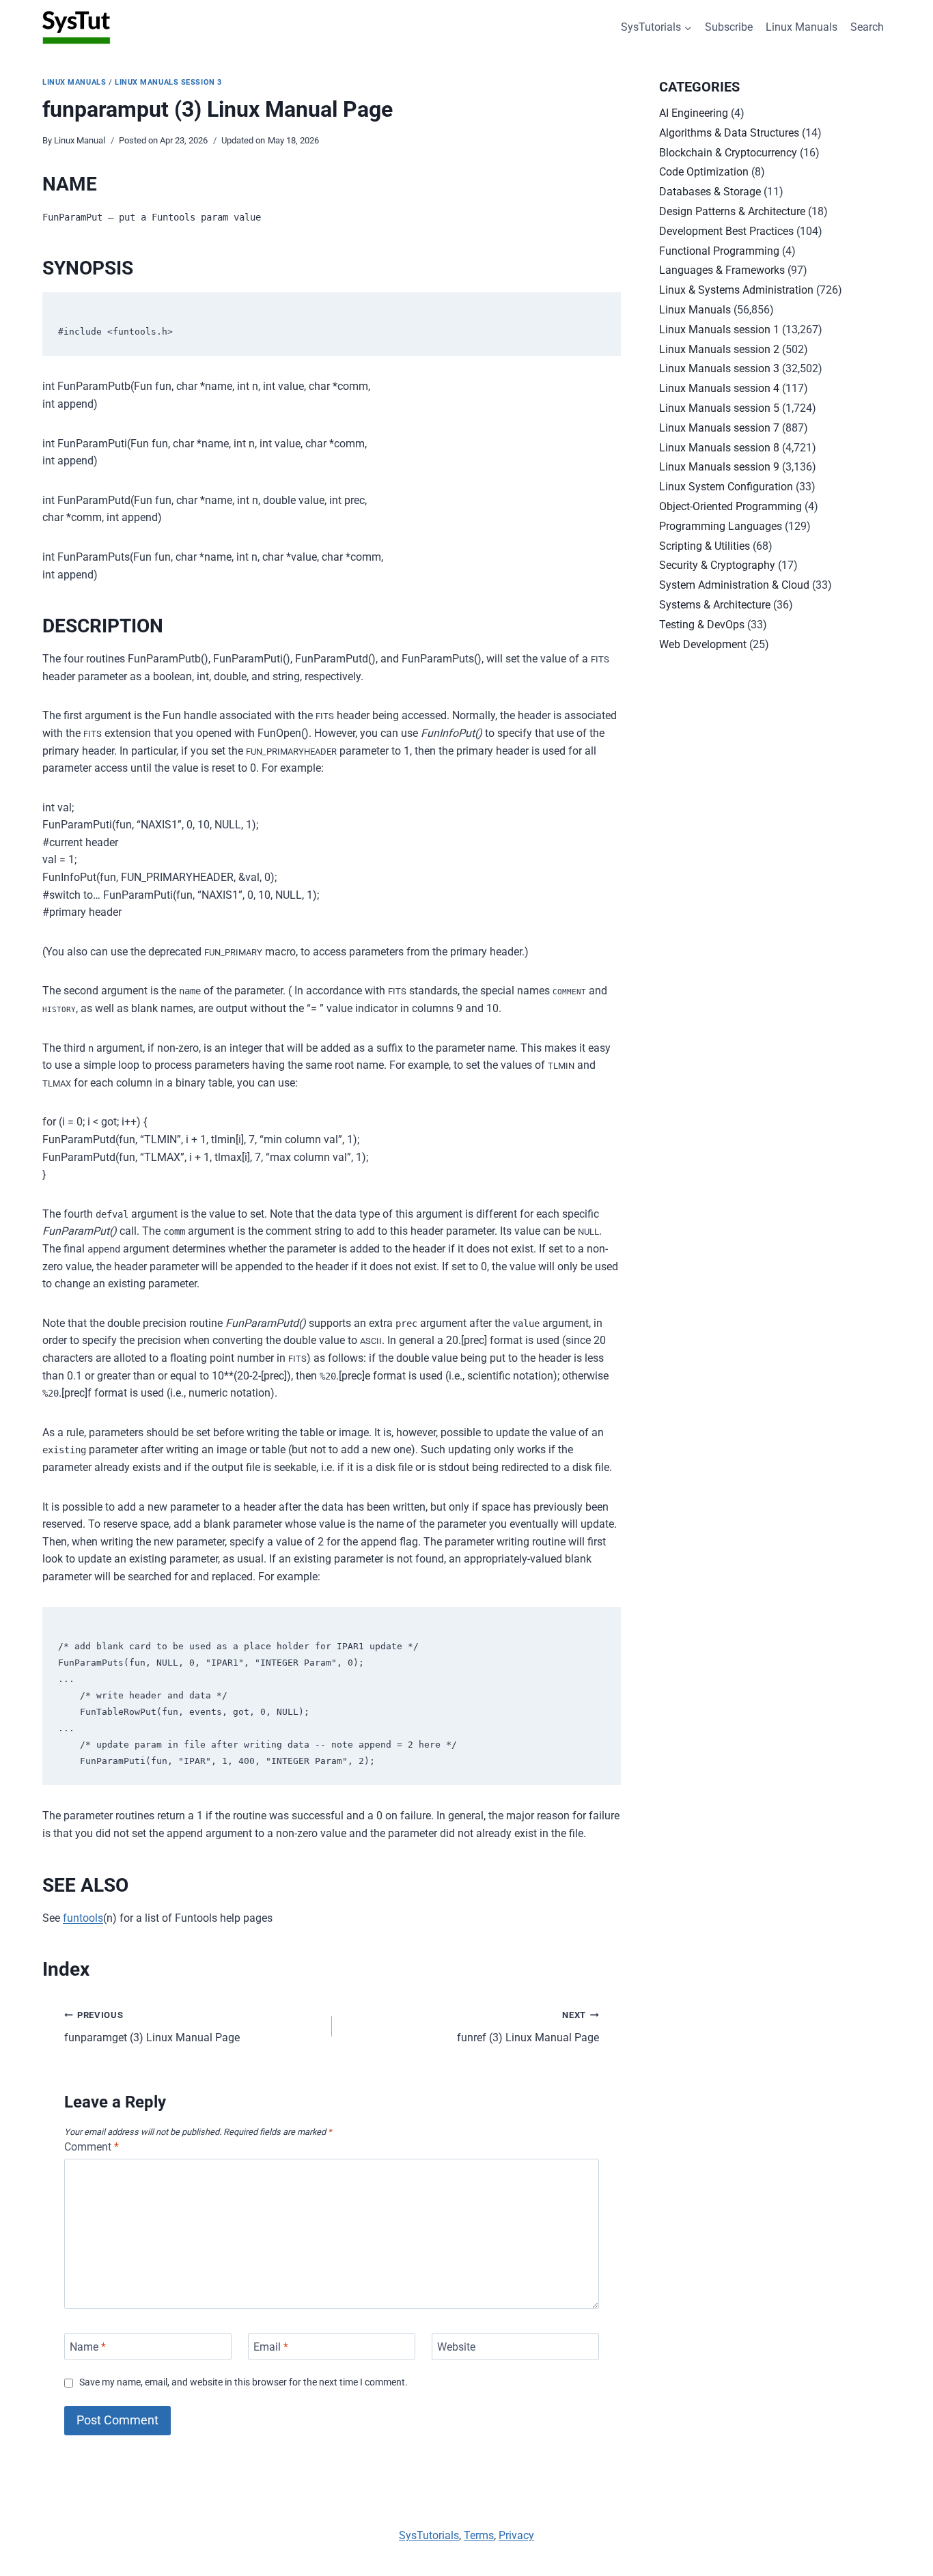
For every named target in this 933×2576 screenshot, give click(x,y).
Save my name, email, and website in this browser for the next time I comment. (243, 2382)
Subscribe (729, 27)
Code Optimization (704, 172)
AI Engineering (694, 113)
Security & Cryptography (717, 565)
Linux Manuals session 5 (719, 408)
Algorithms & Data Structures (729, 133)
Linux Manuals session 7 (719, 428)
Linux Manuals (802, 27)
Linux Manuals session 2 (719, 349)
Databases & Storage (710, 192)
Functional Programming (719, 251)
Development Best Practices (726, 231)
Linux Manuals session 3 (168, 82)
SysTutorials (429, 2535)
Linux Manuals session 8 (719, 448)
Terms (479, 2535)
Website (456, 2346)
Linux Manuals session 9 (719, 467)
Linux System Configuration (726, 487)
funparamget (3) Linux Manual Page (152, 2027)
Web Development (703, 644)
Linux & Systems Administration (736, 290)
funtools (83, 1918)
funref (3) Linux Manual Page (528, 2027)
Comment (92, 2147)
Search (867, 27)
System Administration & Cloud (734, 585)
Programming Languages (721, 526)
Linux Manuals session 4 (719, 388)
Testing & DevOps (702, 625)
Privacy (516, 2535)
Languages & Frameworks (722, 270)
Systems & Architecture (715, 605)
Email (271, 2346)
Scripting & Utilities (705, 546)
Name (88, 2346)
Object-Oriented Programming (730, 506)
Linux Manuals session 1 (719, 330)
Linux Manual (80, 140)
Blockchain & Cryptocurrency (728, 153)
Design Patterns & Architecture (732, 211)
